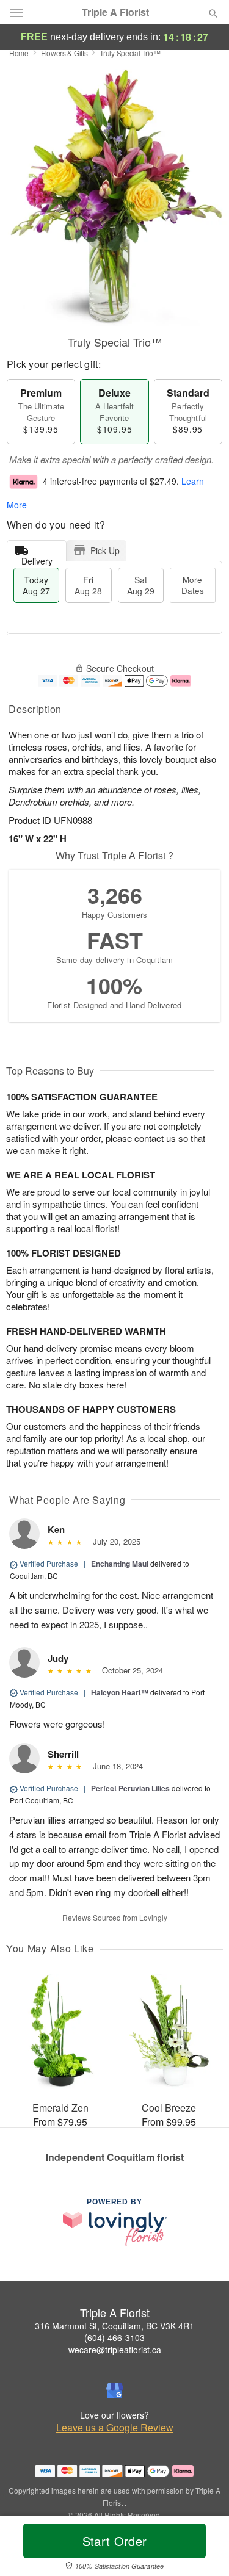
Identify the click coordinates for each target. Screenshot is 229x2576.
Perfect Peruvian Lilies (130, 1788)
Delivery (37, 558)
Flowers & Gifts (64, 53)
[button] (203, 2549)
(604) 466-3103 (114, 2337)
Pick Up (105, 550)
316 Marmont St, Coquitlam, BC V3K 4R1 (114, 2326)
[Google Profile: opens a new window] (115, 2390)
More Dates (193, 585)
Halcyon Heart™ (120, 1692)
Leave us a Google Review (115, 2428)
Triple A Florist (115, 12)
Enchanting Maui (120, 1564)
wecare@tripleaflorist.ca (115, 2350)
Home (19, 53)
